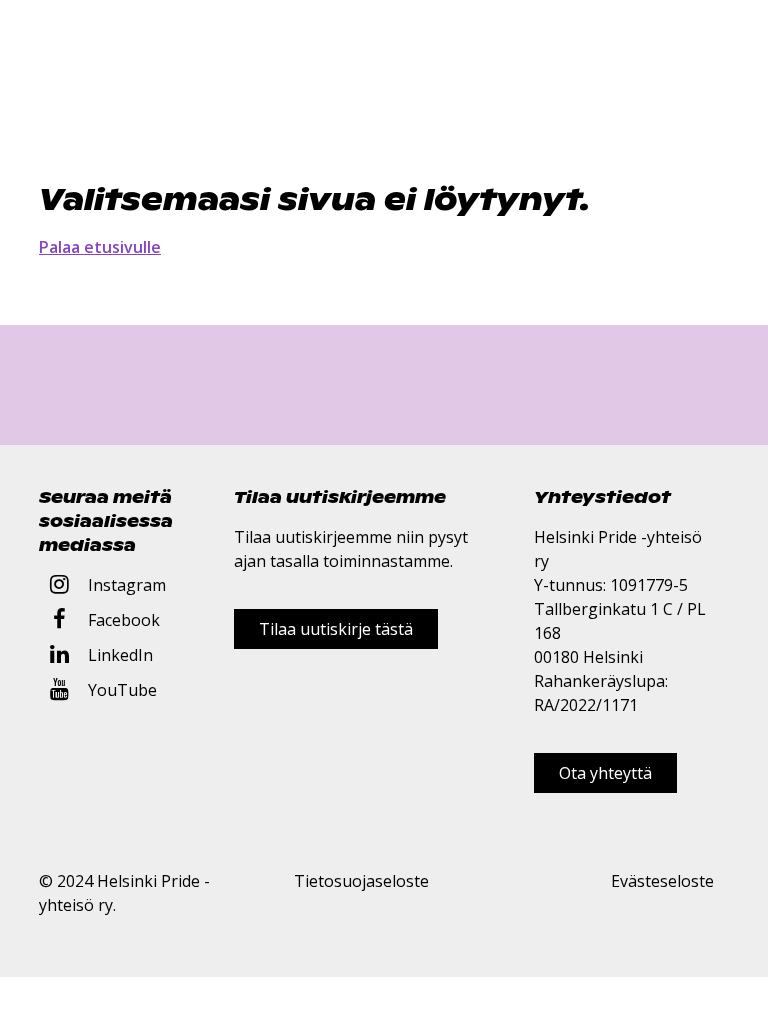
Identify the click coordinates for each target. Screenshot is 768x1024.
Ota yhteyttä (605, 773)
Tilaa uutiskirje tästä (336, 629)
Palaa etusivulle (100, 247)
